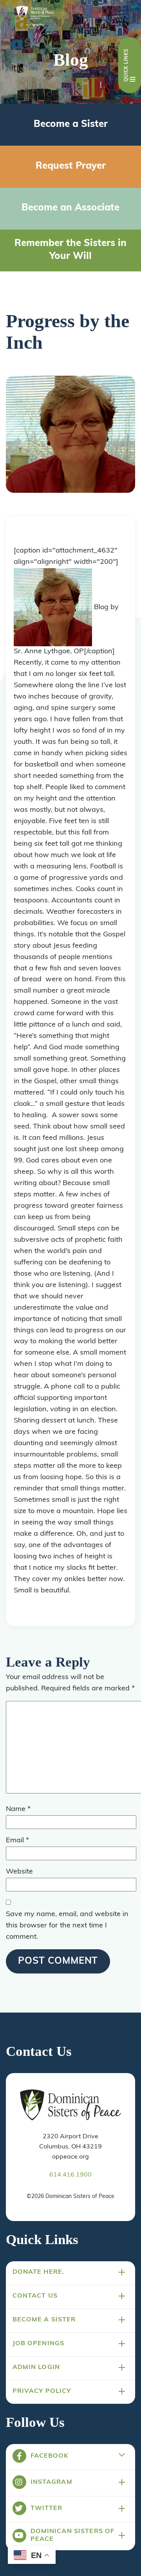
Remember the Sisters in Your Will (70, 250)
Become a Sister (71, 125)
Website (19, 1872)
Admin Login (36, 2367)
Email (17, 1841)
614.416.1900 (70, 2175)
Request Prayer (71, 166)
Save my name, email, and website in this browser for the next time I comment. (67, 1926)
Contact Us (35, 2296)
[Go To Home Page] (70, 2105)
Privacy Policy (42, 2391)
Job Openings (39, 2344)
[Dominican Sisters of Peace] (35, 17)
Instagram (52, 2482)
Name (18, 1809)
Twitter (47, 2508)
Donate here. (39, 2272)
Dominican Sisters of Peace (73, 2535)
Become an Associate (70, 208)
